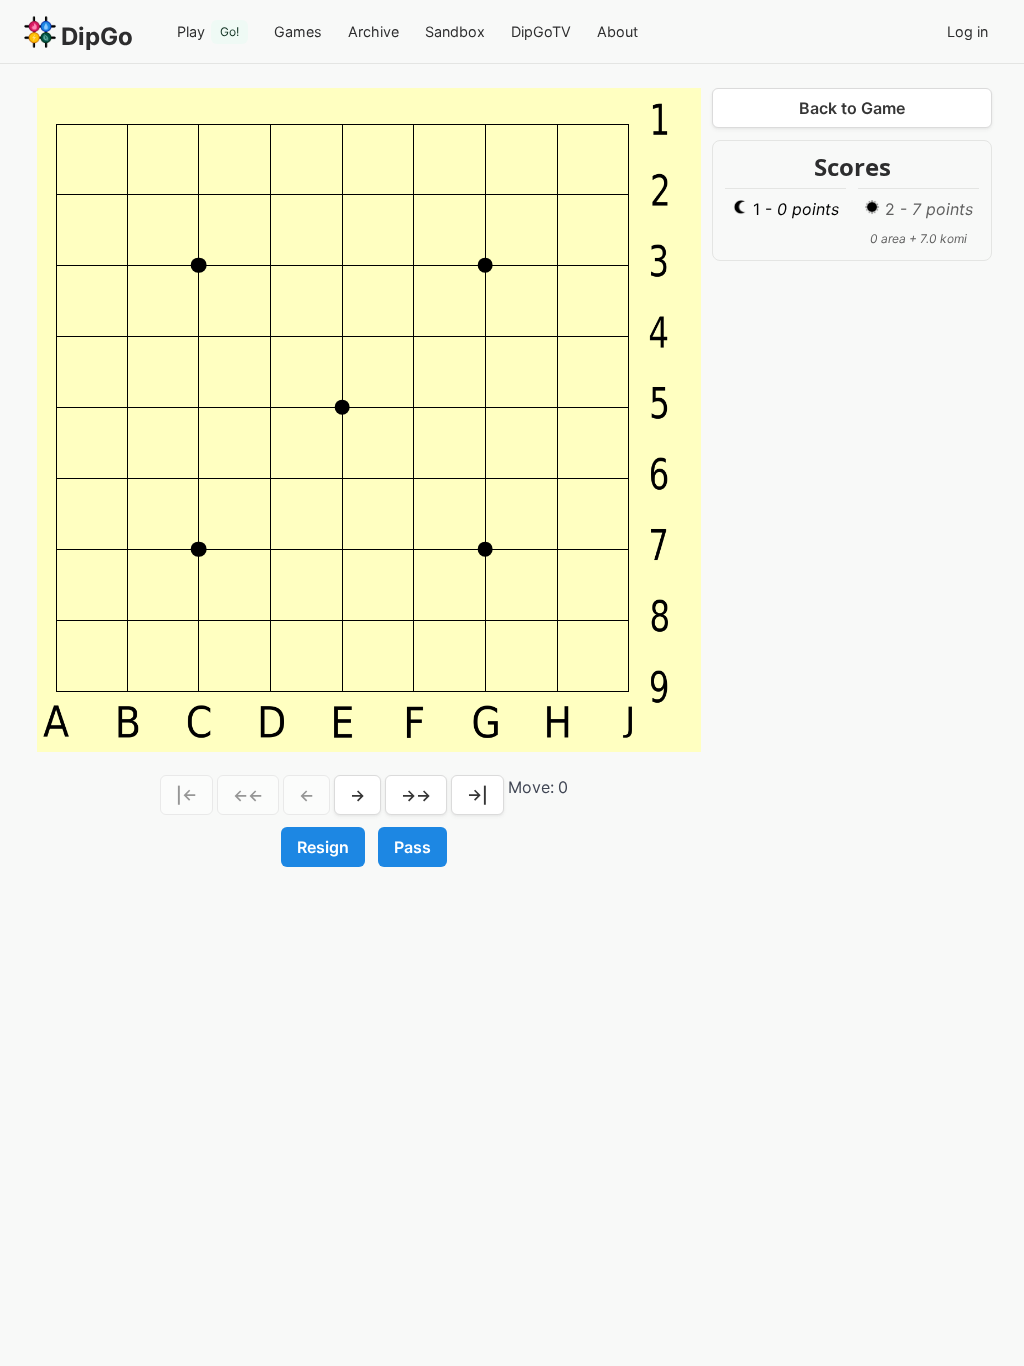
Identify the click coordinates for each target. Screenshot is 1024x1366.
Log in (967, 31)
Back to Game (852, 108)
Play (208, 31)
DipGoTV (541, 31)
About (617, 31)
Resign (323, 847)
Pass (412, 847)
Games (298, 31)
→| (477, 795)
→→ (416, 795)
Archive (373, 31)
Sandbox (455, 31)
